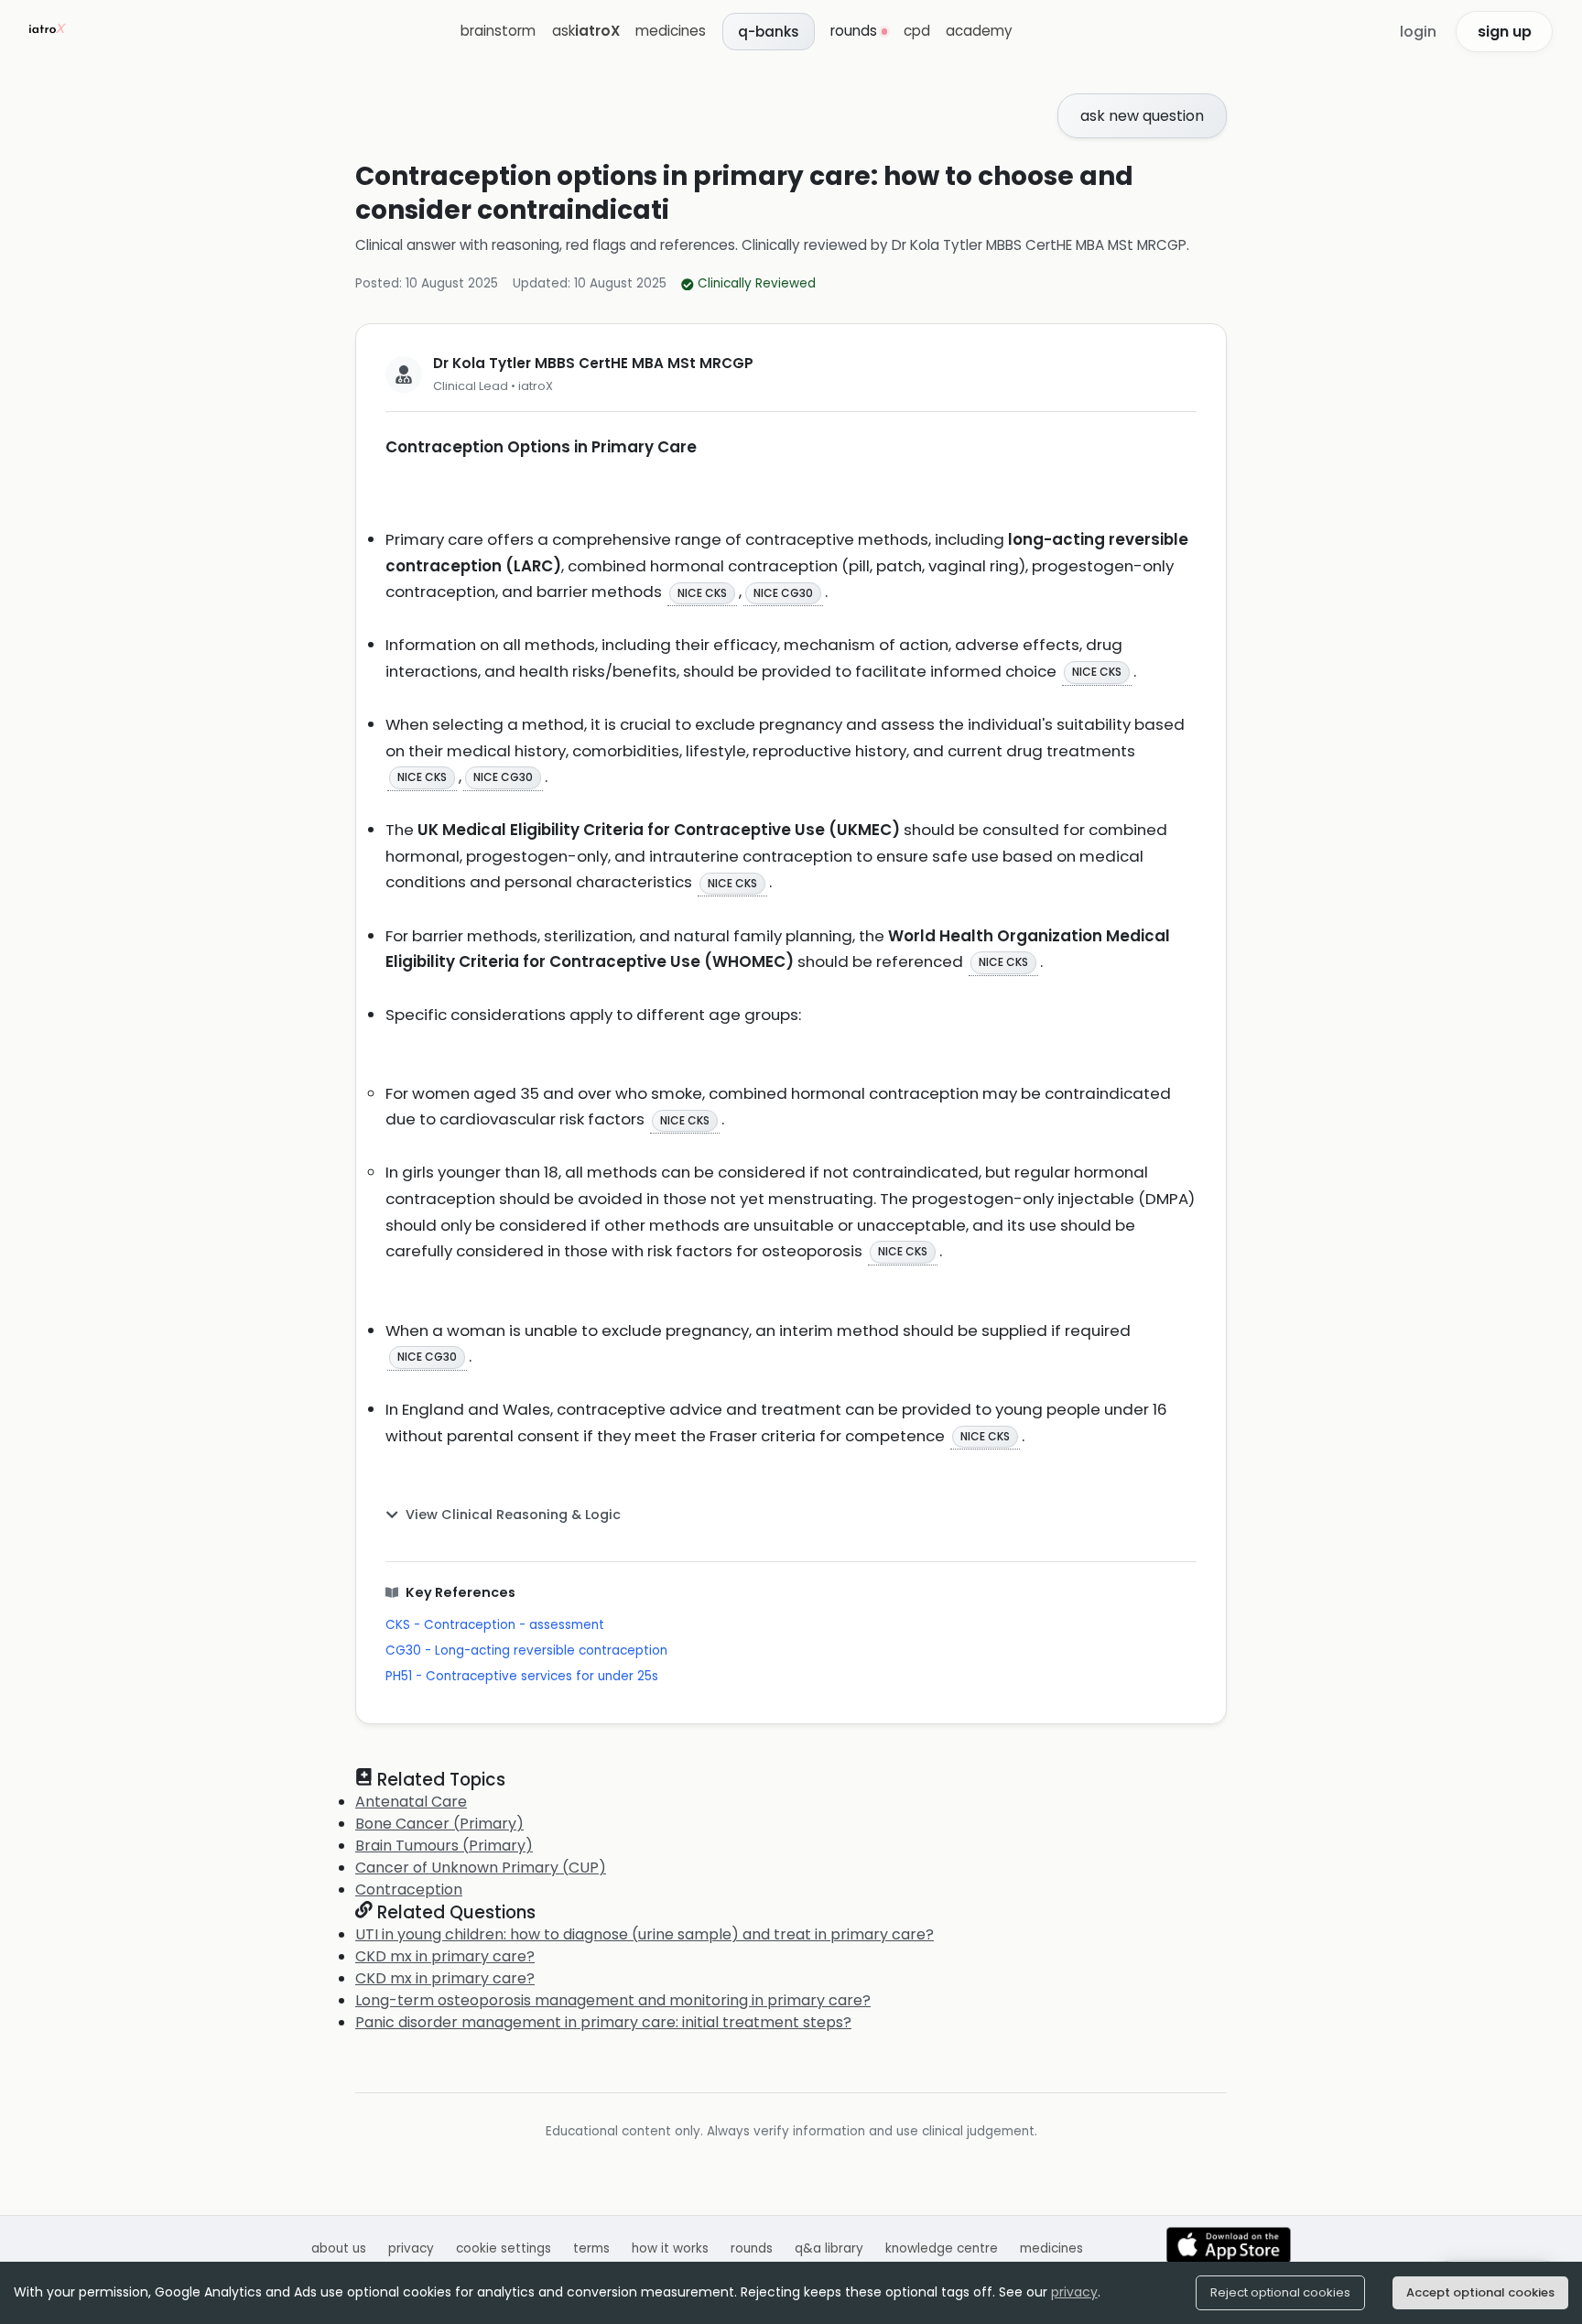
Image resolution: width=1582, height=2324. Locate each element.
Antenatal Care (411, 1802)
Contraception (409, 1890)
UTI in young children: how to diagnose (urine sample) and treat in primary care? (645, 1934)
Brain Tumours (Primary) (444, 1846)
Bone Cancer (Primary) (439, 1824)
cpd (917, 31)
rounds (752, 2248)
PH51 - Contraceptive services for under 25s (522, 1676)
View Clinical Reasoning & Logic (513, 1515)
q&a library (829, 2248)
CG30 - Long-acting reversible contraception (526, 1651)
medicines (671, 31)
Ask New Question (1142, 116)
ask (586, 31)
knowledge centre (942, 2248)
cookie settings (504, 2248)
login (1418, 32)
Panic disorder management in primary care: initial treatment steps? (603, 2022)
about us (339, 2248)
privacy (1074, 2292)
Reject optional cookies (1280, 2292)
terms (591, 2248)
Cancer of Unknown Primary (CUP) (481, 1868)
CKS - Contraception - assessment (495, 1625)
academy (979, 31)
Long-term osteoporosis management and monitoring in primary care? (613, 2000)
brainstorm (498, 31)
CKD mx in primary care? (445, 1956)
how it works (670, 2248)
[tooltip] (702, 592)
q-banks (769, 32)
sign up (1505, 32)
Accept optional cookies (1480, 2292)
